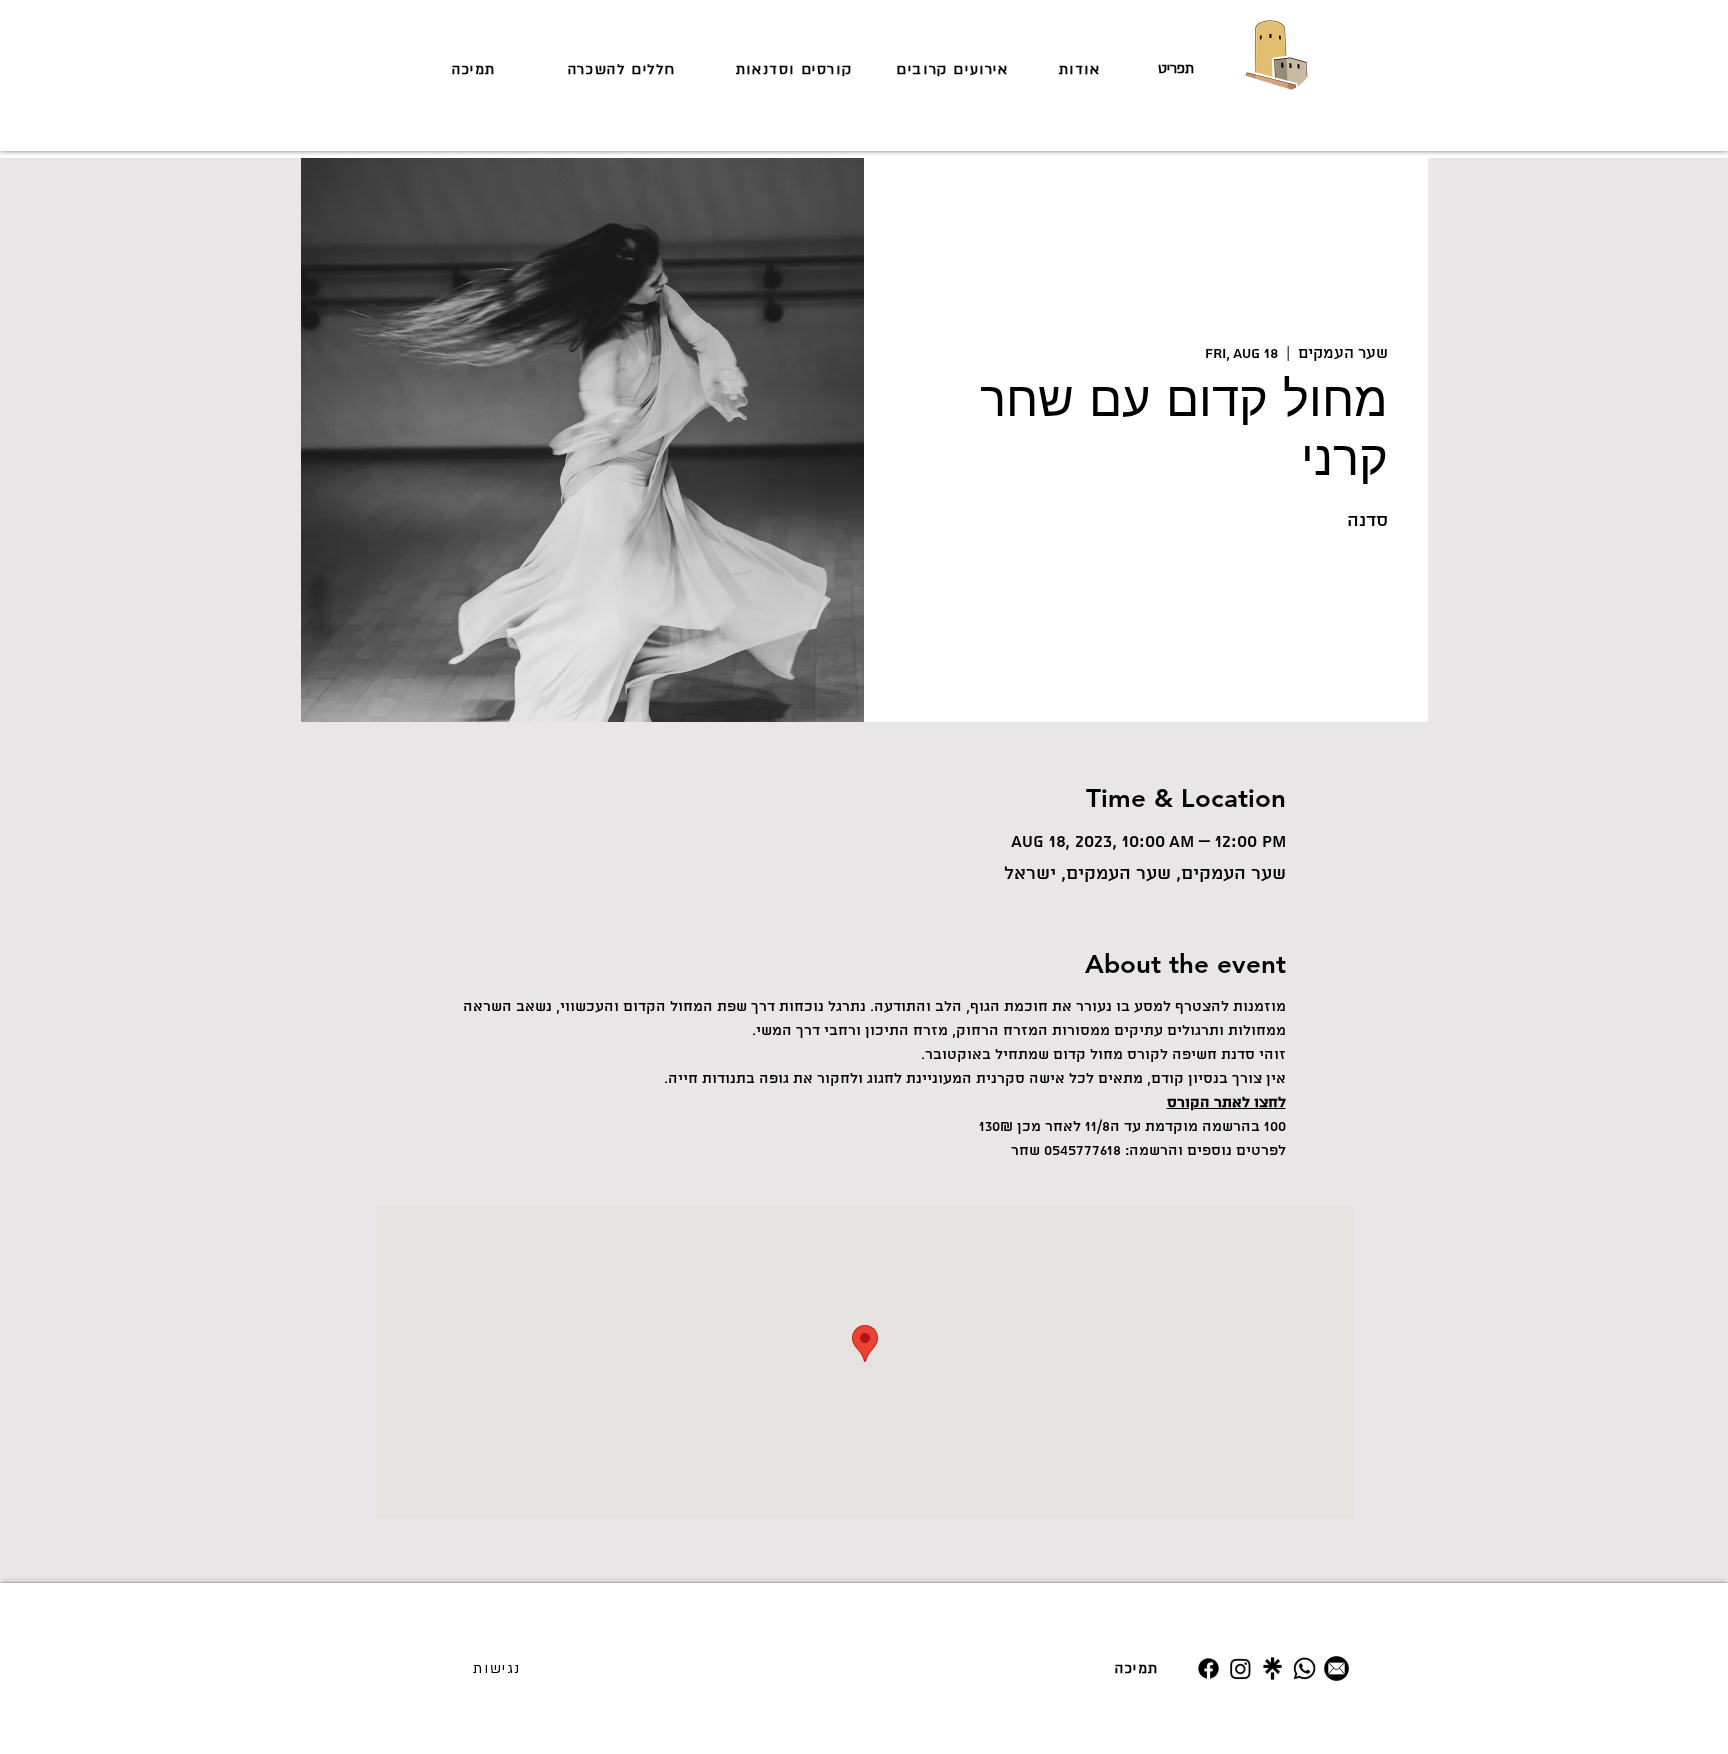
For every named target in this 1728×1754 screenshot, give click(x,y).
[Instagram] (1240, 1668)
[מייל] (1336, 1668)
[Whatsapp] (1304, 1668)
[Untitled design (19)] (1272, 1668)
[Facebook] (1208, 1668)
